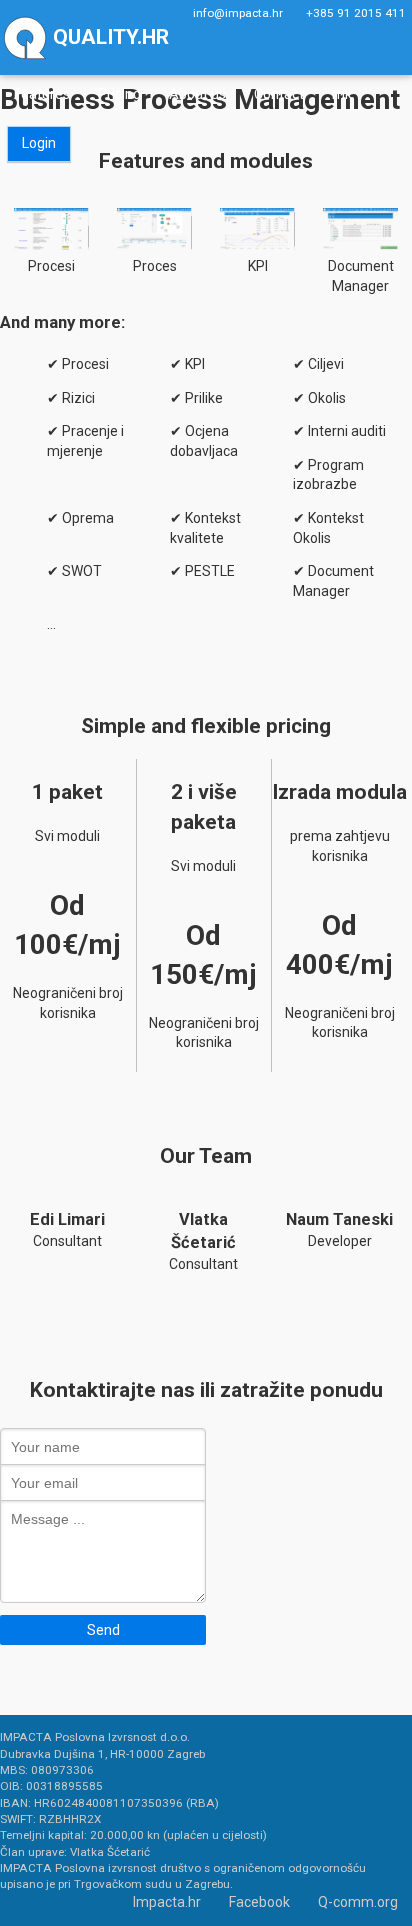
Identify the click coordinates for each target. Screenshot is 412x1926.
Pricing (119, 94)
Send (103, 1630)
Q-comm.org (358, 1902)
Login (39, 143)
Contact (279, 94)
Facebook (259, 1902)
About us (197, 94)
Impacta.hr (167, 1902)
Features (42, 94)
